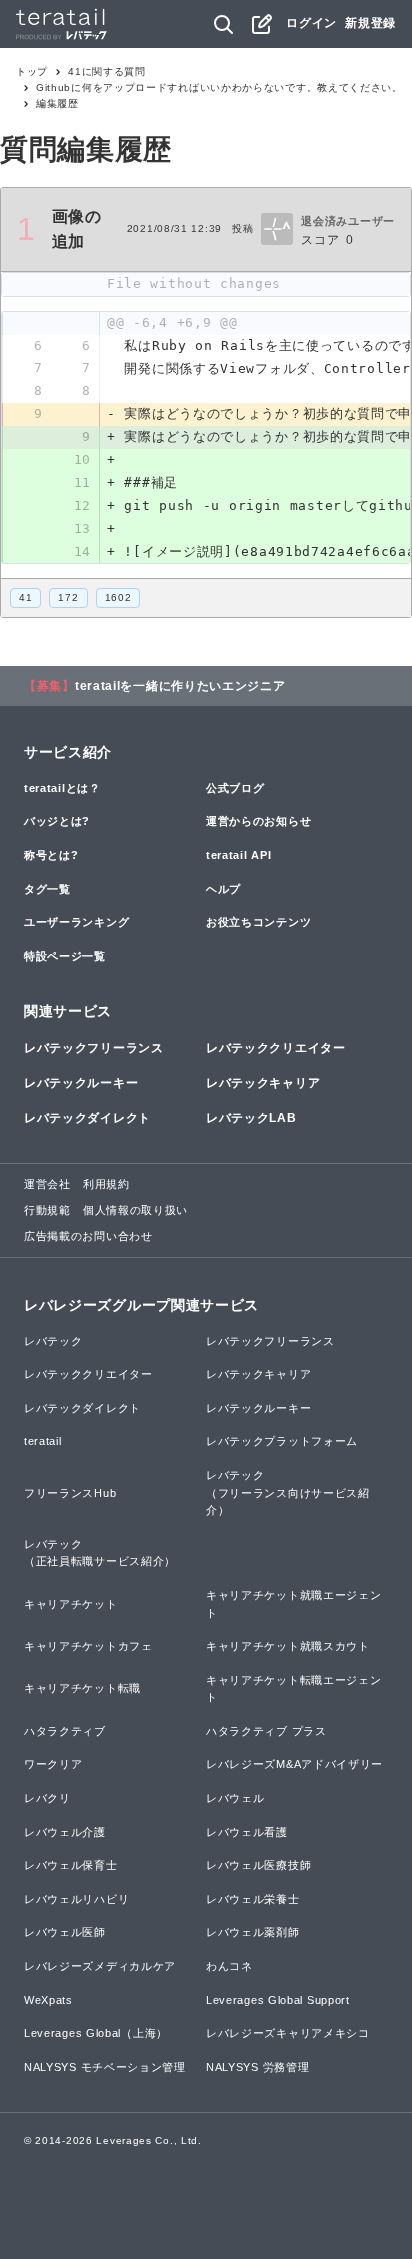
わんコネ (229, 1966)
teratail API (238, 855)
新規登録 (370, 23)
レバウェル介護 (65, 1832)
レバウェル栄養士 (253, 1899)
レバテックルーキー (81, 1083)
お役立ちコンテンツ (258, 922)
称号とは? (51, 855)
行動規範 (47, 1210)
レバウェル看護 (247, 1832)
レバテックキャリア (263, 1083)
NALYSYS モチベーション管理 (105, 2067)
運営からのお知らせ (258, 821)
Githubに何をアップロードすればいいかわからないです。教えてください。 (219, 87)
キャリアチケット (71, 1604)
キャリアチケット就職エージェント (294, 1604)
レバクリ (47, 1798)
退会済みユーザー (348, 221)
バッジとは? (57, 821)
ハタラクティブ (65, 1731)
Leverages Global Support (278, 2000)
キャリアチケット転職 (82, 1688)
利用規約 (106, 1184)
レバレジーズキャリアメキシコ (288, 2033)
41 (25, 597)
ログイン (311, 23)
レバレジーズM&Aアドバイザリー (294, 1764)
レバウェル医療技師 (258, 1865)
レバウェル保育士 (71, 1865)
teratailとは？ (62, 788)
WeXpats (48, 2000)
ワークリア (53, 1764)
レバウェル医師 (65, 1932)
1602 (118, 597)
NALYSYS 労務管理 (257, 2067)
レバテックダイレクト (87, 1118)
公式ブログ (235, 788)
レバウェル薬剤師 (253, 1932)
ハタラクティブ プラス (266, 1731)
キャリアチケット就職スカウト (288, 1646)
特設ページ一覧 (65, 956)
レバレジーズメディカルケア (100, 1966)
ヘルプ (223, 889)
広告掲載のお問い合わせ (88, 1236)
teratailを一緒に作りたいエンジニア (180, 686)
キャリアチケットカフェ (88, 1646)
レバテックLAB (251, 1118)
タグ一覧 (47, 889)
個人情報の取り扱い (135, 1210)
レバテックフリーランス (94, 1048)
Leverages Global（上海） (96, 2033)
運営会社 (47, 1184)
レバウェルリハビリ (76, 1899)
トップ (32, 71)
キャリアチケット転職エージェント (294, 1689)
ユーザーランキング (76, 922)
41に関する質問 (107, 71)
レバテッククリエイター (276, 1048)
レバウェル (235, 1798)
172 (68, 597)
